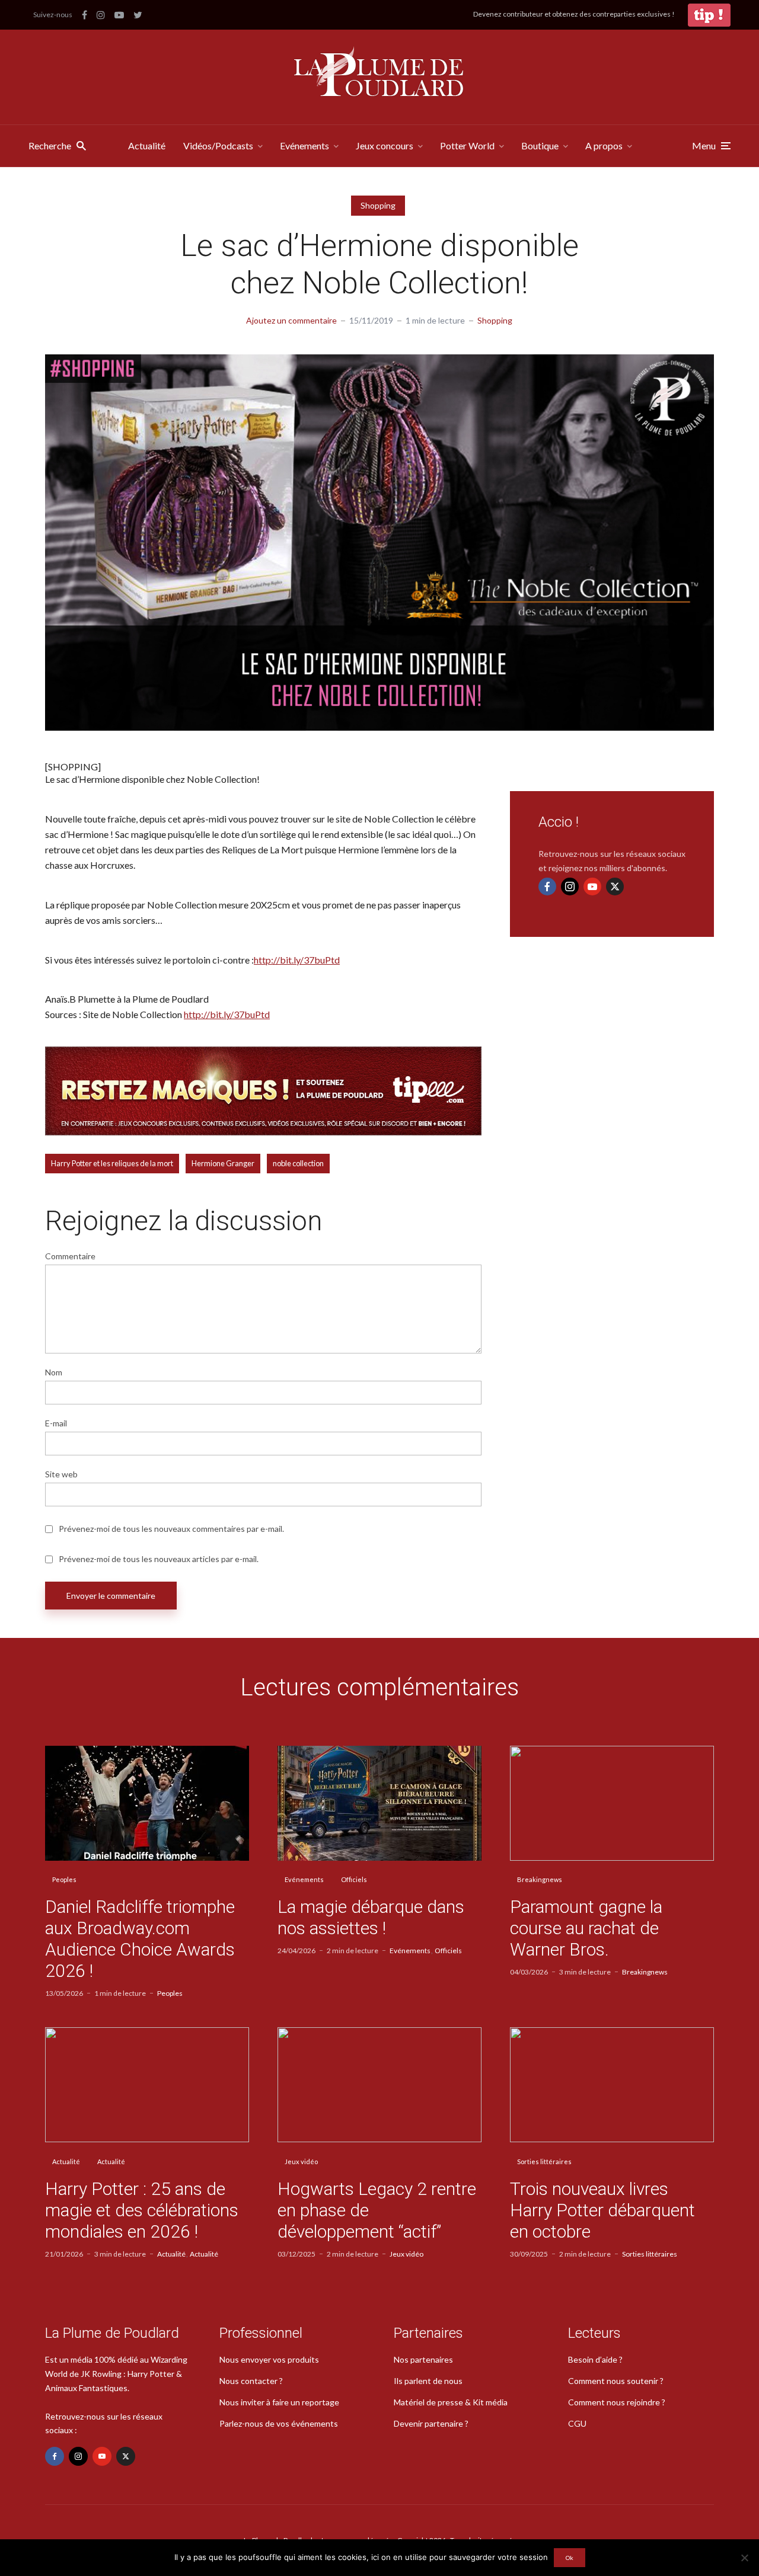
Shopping (378, 205)
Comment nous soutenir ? (616, 2381)
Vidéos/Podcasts (218, 145)
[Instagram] (570, 887)
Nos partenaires (423, 2359)
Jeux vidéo (301, 2161)
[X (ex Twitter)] (615, 887)
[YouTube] (592, 887)
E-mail (56, 1423)
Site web (61, 1474)
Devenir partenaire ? (431, 2423)
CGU (577, 2423)
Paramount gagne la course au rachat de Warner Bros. (586, 1928)
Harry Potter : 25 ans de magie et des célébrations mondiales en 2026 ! (142, 2210)
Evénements (304, 145)
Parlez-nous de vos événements (279, 2423)
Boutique (540, 145)
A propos (604, 145)
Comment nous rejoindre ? (617, 2402)
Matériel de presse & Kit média (451, 2402)
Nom (54, 1372)
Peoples (64, 1879)
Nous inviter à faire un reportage (279, 2402)
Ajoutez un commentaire (291, 320)
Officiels (354, 1879)
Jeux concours (385, 145)
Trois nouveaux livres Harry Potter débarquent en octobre (602, 2210)
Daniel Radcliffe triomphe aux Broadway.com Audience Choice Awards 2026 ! (140, 1939)
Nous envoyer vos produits (269, 2359)
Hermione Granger (223, 1163)
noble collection (298, 1163)
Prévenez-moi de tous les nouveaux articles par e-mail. (159, 1559)
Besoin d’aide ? (595, 2359)
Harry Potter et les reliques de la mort (112, 1163)
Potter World (467, 145)
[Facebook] (547, 887)
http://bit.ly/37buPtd (297, 960)
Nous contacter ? (251, 2381)
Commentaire (70, 1256)
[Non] (744, 2558)
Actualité (147, 145)
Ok (570, 2558)
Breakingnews (540, 1879)
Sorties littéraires (544, 2161)
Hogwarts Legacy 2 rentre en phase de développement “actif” (377, 2210)
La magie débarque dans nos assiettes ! (371, 1917)
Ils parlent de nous (428, 2381)
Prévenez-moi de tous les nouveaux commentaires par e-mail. (171, 1529)
